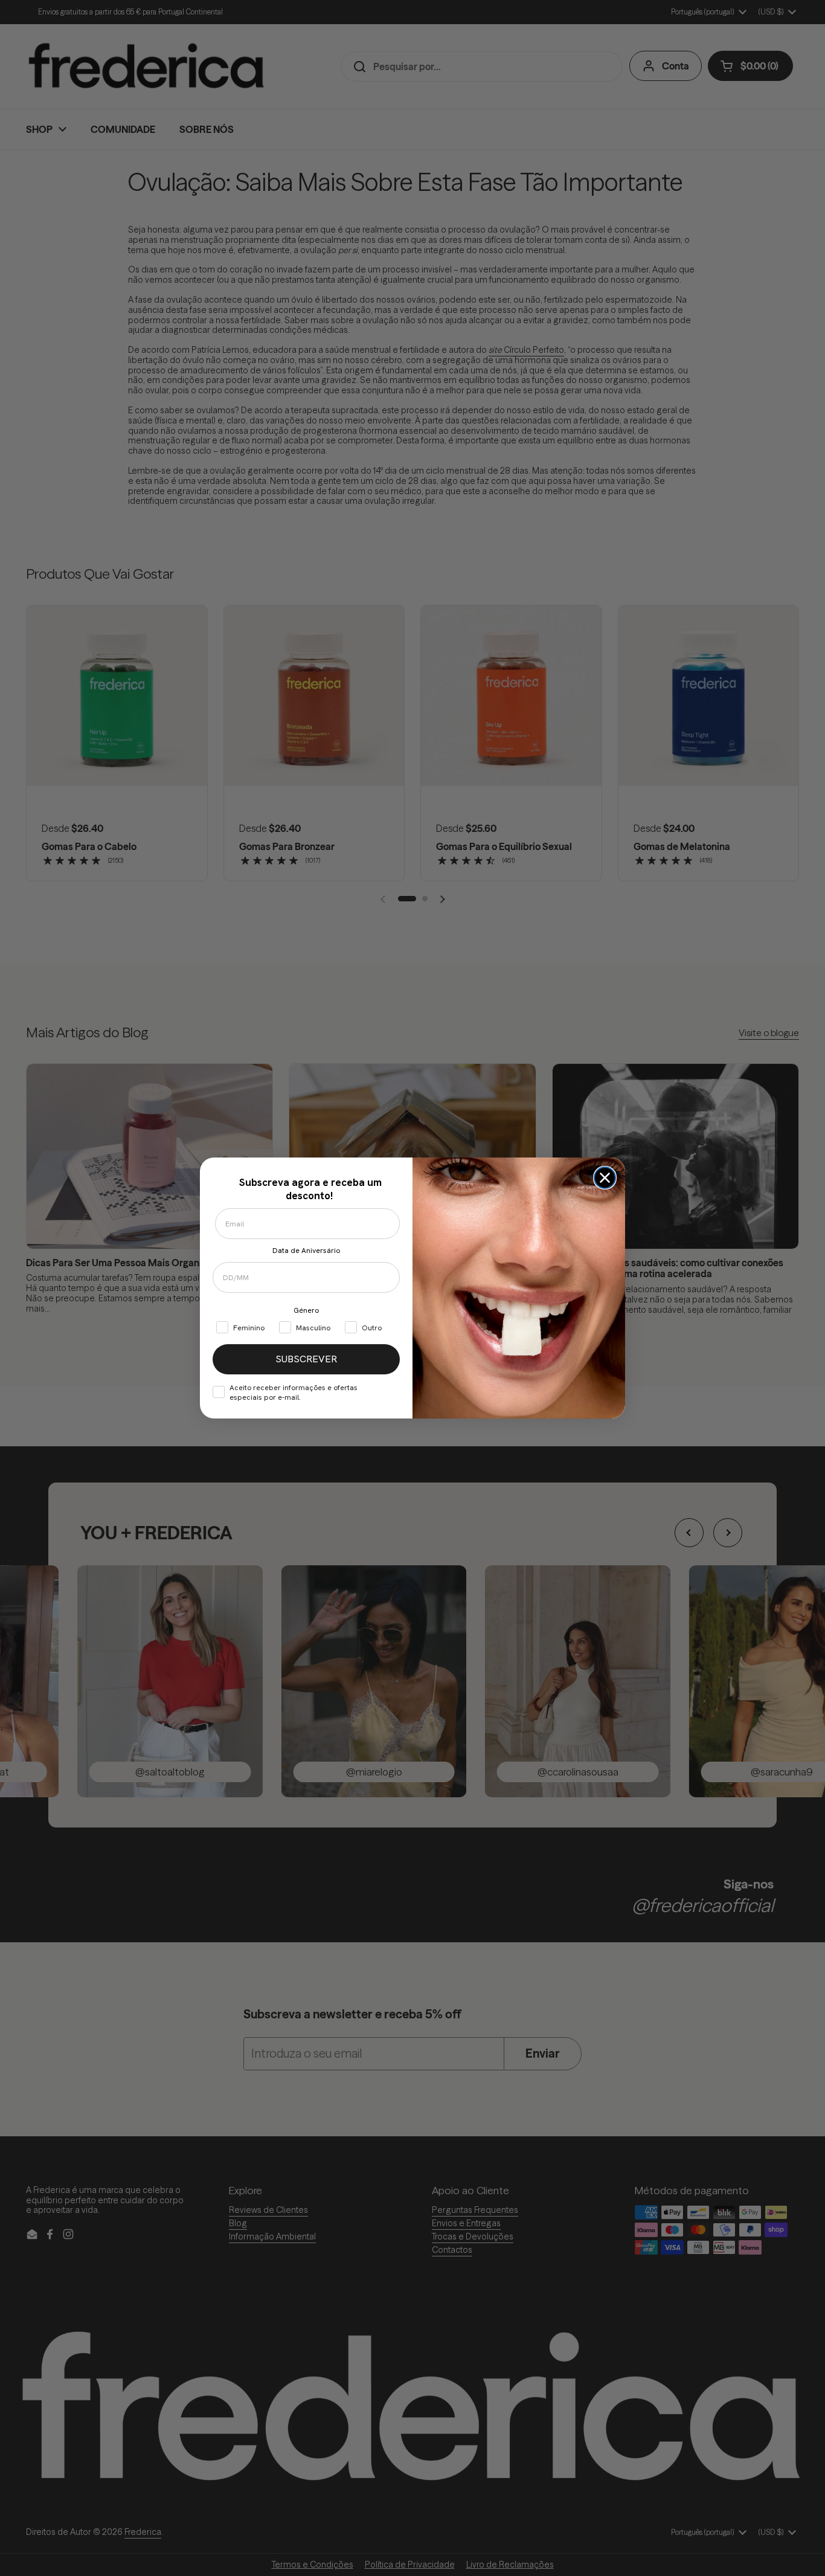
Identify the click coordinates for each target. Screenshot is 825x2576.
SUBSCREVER (306, 1359)
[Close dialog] (605, 1178)
